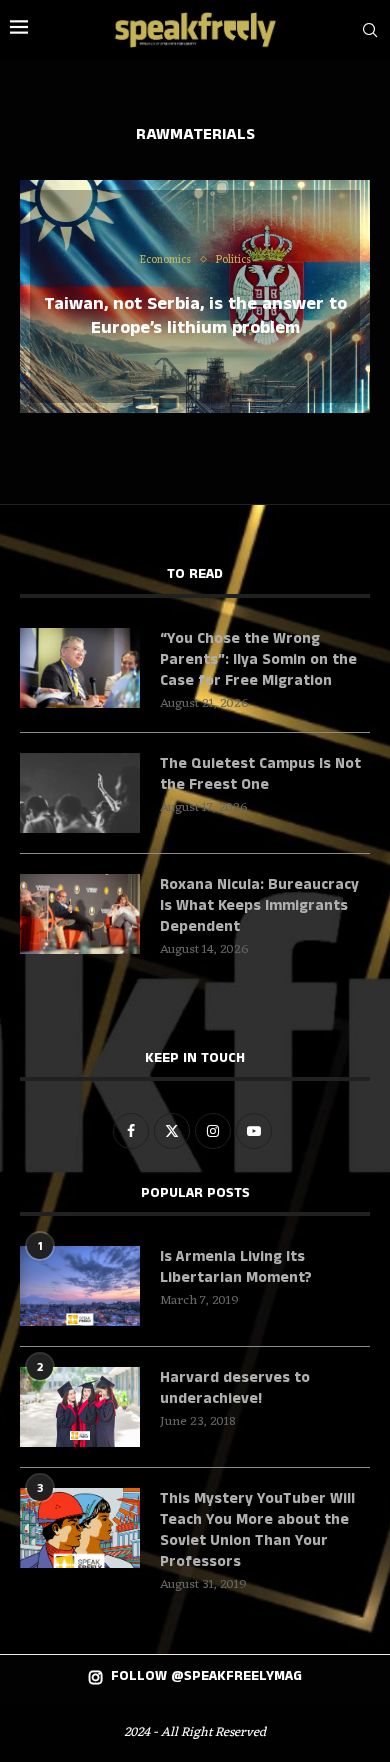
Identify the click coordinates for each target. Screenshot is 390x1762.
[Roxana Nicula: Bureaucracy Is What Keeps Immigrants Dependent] (80, 914)
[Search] (370, 30)
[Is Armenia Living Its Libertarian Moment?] (80, 1286)
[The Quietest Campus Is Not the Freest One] (80, 793)
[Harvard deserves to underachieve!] (80, 1407)
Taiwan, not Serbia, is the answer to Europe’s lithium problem (195, 315)
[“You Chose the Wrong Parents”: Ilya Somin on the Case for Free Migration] (80, 668)
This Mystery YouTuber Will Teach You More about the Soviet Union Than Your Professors (257, 1530)
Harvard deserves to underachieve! (235, 1388)
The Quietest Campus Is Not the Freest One (260, 774)
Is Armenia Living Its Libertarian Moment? (236, 1267)
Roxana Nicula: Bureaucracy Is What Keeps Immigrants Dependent (259, 905)
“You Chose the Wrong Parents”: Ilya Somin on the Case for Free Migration (258, 659)
